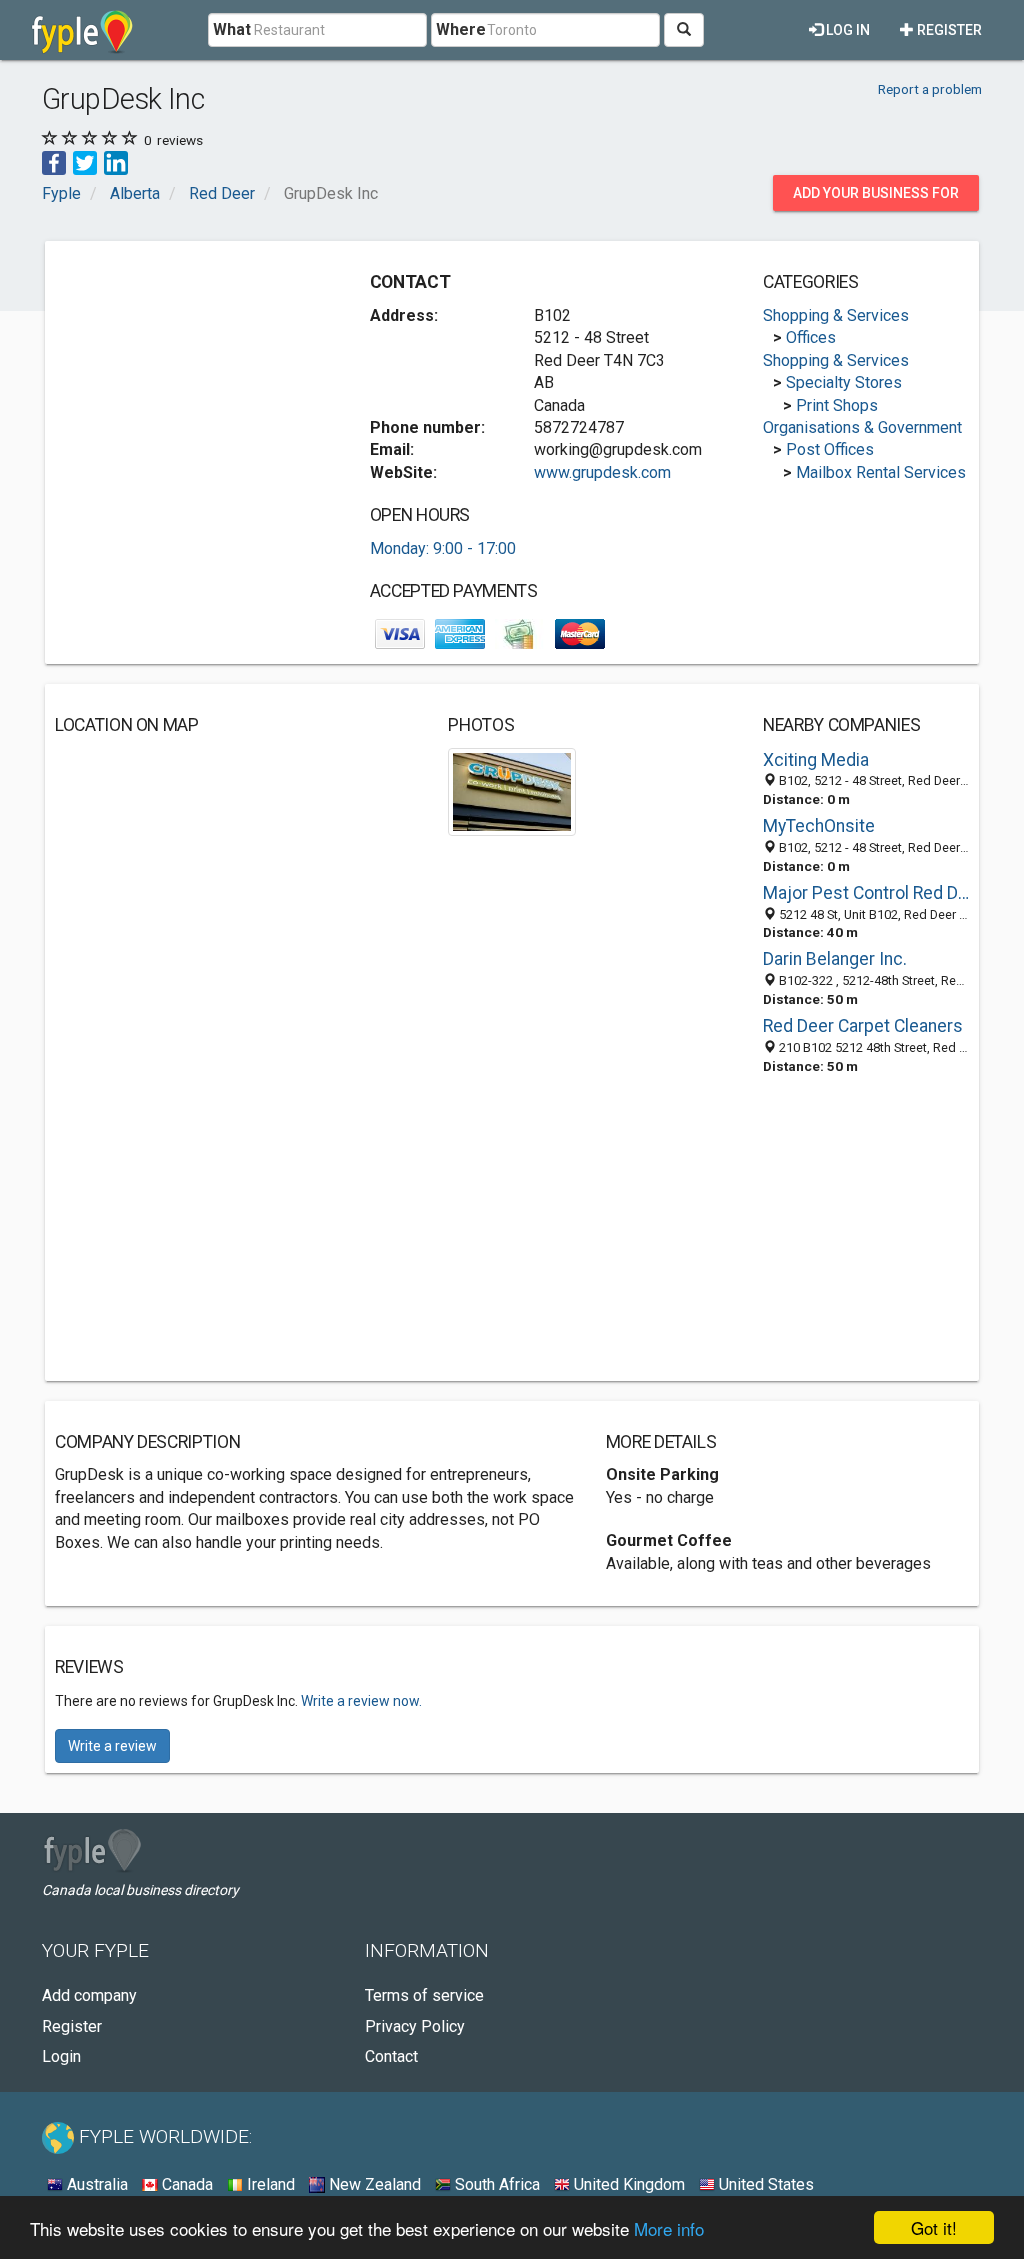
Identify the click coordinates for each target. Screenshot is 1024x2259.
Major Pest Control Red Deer (866, 893)
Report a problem (930, 89)
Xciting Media (816, 760)
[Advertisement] (205, 376)
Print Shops (837, 405)
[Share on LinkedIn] (116, 162)
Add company (89, 1995)
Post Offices (830, 449)
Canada (185, 2184)
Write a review (112, 1746)
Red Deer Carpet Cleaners (863, 1026)
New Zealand (373, 2184)
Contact (391, 2056)
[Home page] (82, 30)
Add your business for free (876, 198)
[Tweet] (85, 162)
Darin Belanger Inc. (835, 959)
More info (669, 2228)
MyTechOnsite (819, 826)
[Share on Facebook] (54, 162)
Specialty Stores (844, 382)
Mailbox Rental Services (881, 472)
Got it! (934, 2227)
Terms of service (424, 1995)
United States (764, 2184)
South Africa (495, 2184)
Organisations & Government (862, 427)
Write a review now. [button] (361, 1701)
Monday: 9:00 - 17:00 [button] (443, 548)
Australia (95, 2184)
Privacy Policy (415, 2026)
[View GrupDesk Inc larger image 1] (511, 790)
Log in (846, 30)
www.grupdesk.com (602, 472)
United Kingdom (627, 2184)
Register (948, 30)
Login (61, 2056)
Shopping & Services (836, 315)
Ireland (269, 2184)
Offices (811, 337)
